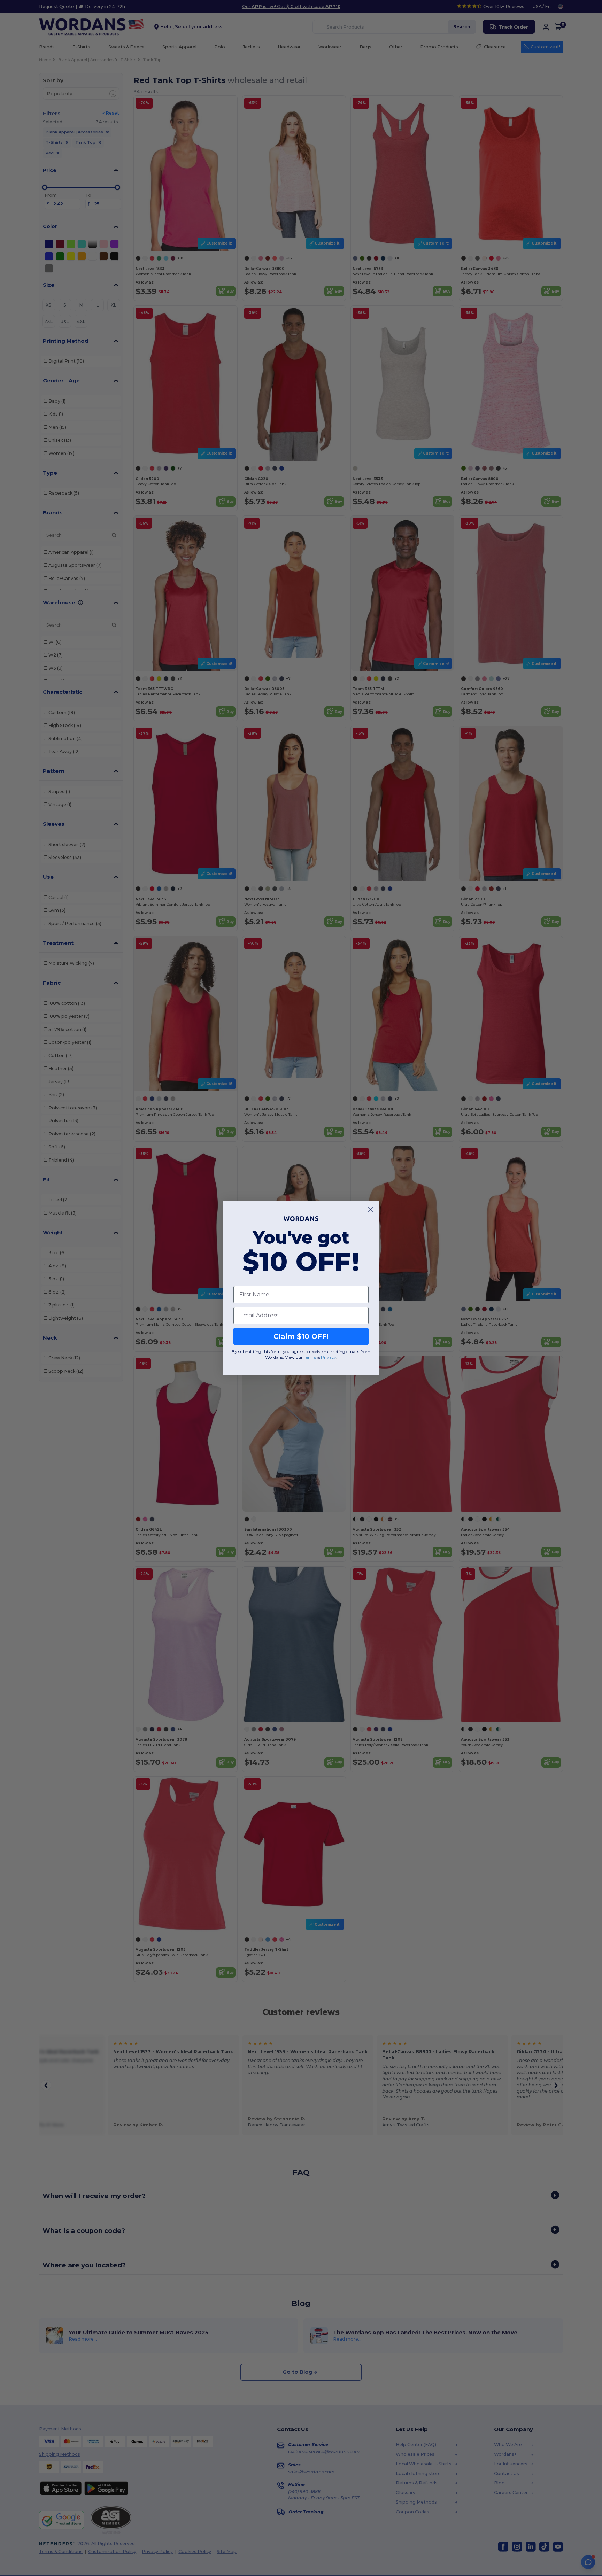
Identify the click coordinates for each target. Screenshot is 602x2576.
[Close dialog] (371, 1210)
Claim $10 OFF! (301, 1336)
